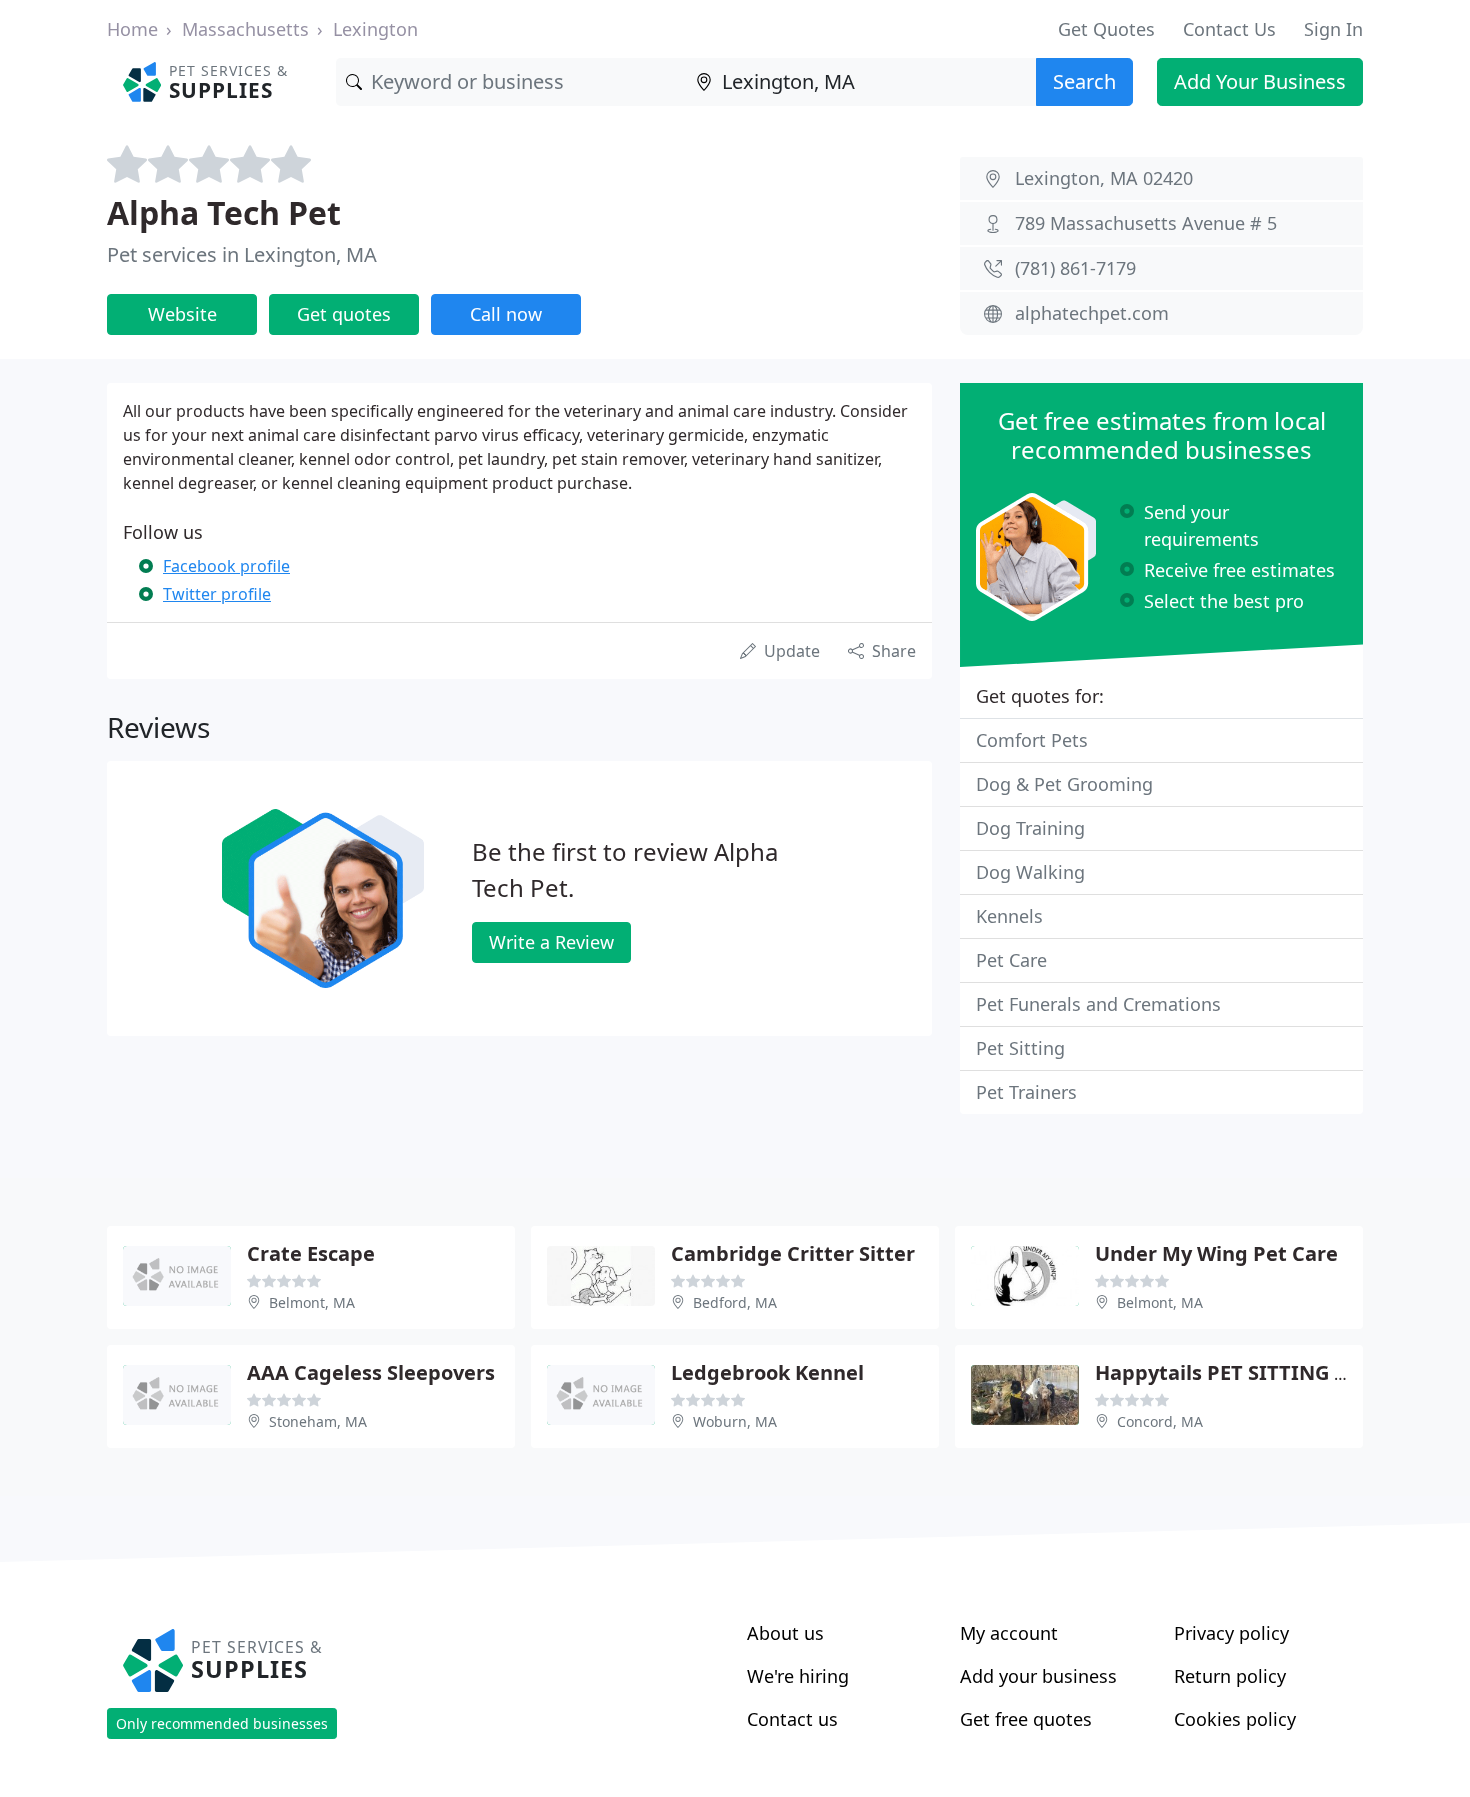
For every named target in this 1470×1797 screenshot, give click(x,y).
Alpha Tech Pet (224, 212)
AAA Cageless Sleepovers (371, 1372)
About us (785, 1633)
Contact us (792, 1719)
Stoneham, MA (318, 1421)
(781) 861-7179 (1075, 268)
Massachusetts (245, 29)
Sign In (1333, 29)
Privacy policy (1231, 1633)
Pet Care (1011, 960)
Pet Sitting (1020, 1048)
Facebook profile (226, 566)
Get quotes (344, 314)
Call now (506, 314)
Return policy (1230, 1676)
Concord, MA (1160, 1421)
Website (182, 314)
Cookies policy (1235, 1719)
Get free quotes (1026, 1719)
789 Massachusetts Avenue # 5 (1146, 223)
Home (132, 29)
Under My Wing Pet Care (1216, 1253)
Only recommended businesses (222, 1723)
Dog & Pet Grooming (1064, 784)
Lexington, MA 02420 (1104, 178)
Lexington (375, 29)
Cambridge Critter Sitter (793, 1253)
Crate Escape (311, 1253)
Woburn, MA (735, 1421)
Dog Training (1030, 828)
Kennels (1009, 916)
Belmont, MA (312, 1302)
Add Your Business (1260, 81)
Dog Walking (1030, 872)
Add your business (1038, 1676)
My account (1009, 1633)
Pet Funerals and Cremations (1098, 1004)
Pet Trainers (1026, 1092)
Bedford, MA (735, 1302)
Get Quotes (1106, 29)
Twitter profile (217, 594)
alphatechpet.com (1092, 313)
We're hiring (798, 1676)
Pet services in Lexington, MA (242, 254)
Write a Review (551, 942)
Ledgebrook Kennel (767, 1372)
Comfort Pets (1032, 740)
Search (1084, 81)
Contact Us (1229, 29)
